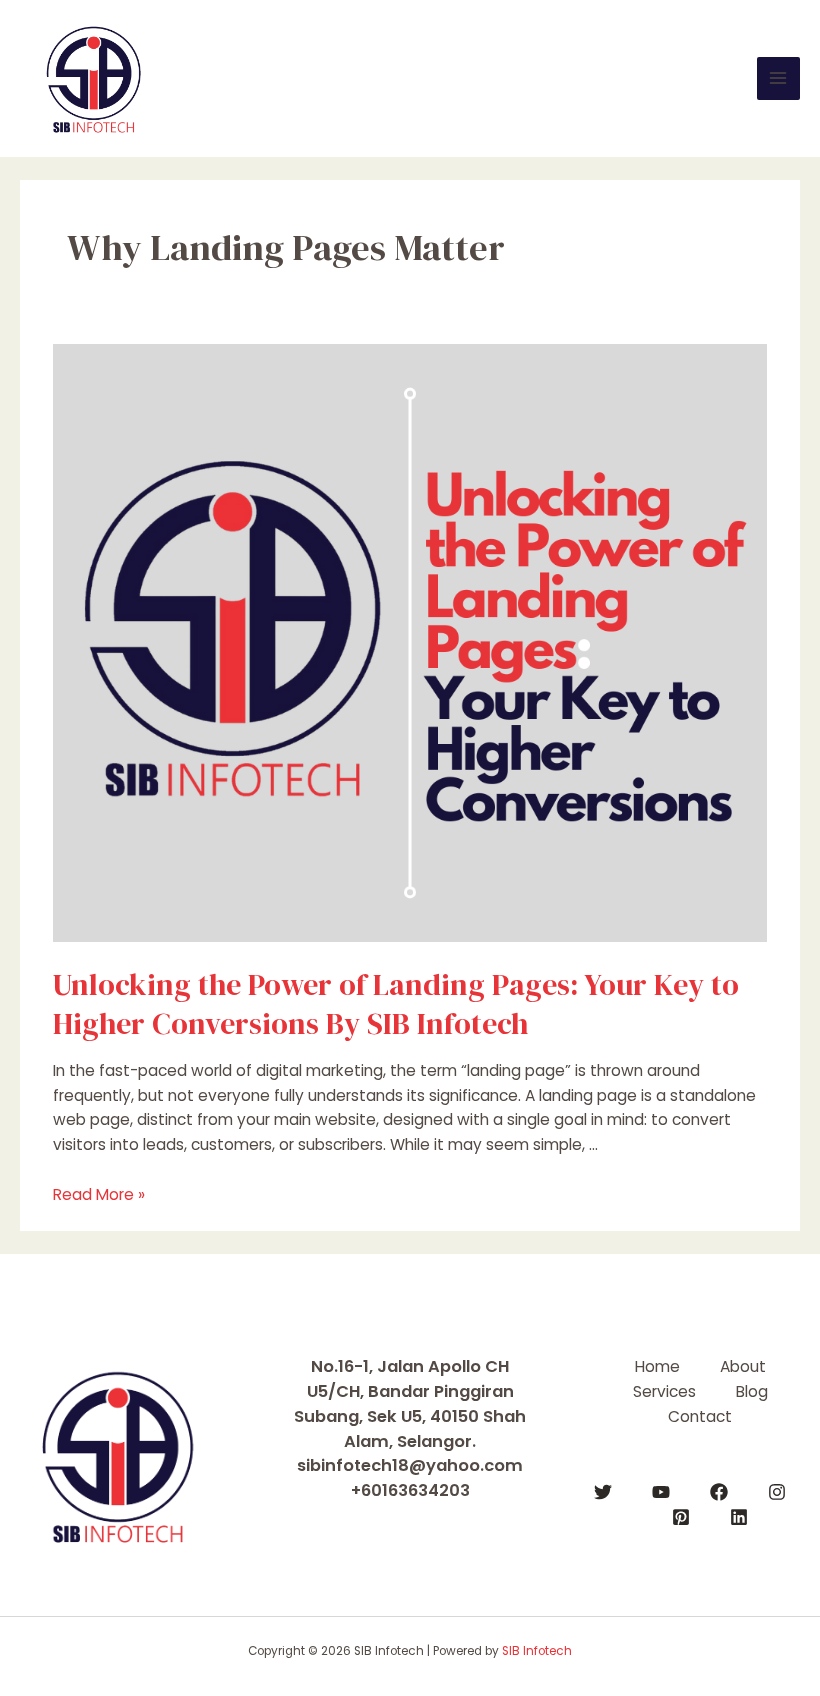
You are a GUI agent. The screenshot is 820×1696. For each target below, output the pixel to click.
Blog (752, 1391)
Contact (700, 1416)
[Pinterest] (681, 1517)
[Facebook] (719, 1492)
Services (664, 1391)
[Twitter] (603, 1492)
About (743, 1366)
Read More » (99, 1194)
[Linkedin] (739, 1517)
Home (657, 1366)
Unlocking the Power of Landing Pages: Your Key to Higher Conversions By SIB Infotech (396, 1004)
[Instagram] (777, 1492)
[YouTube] (661, 1492)
